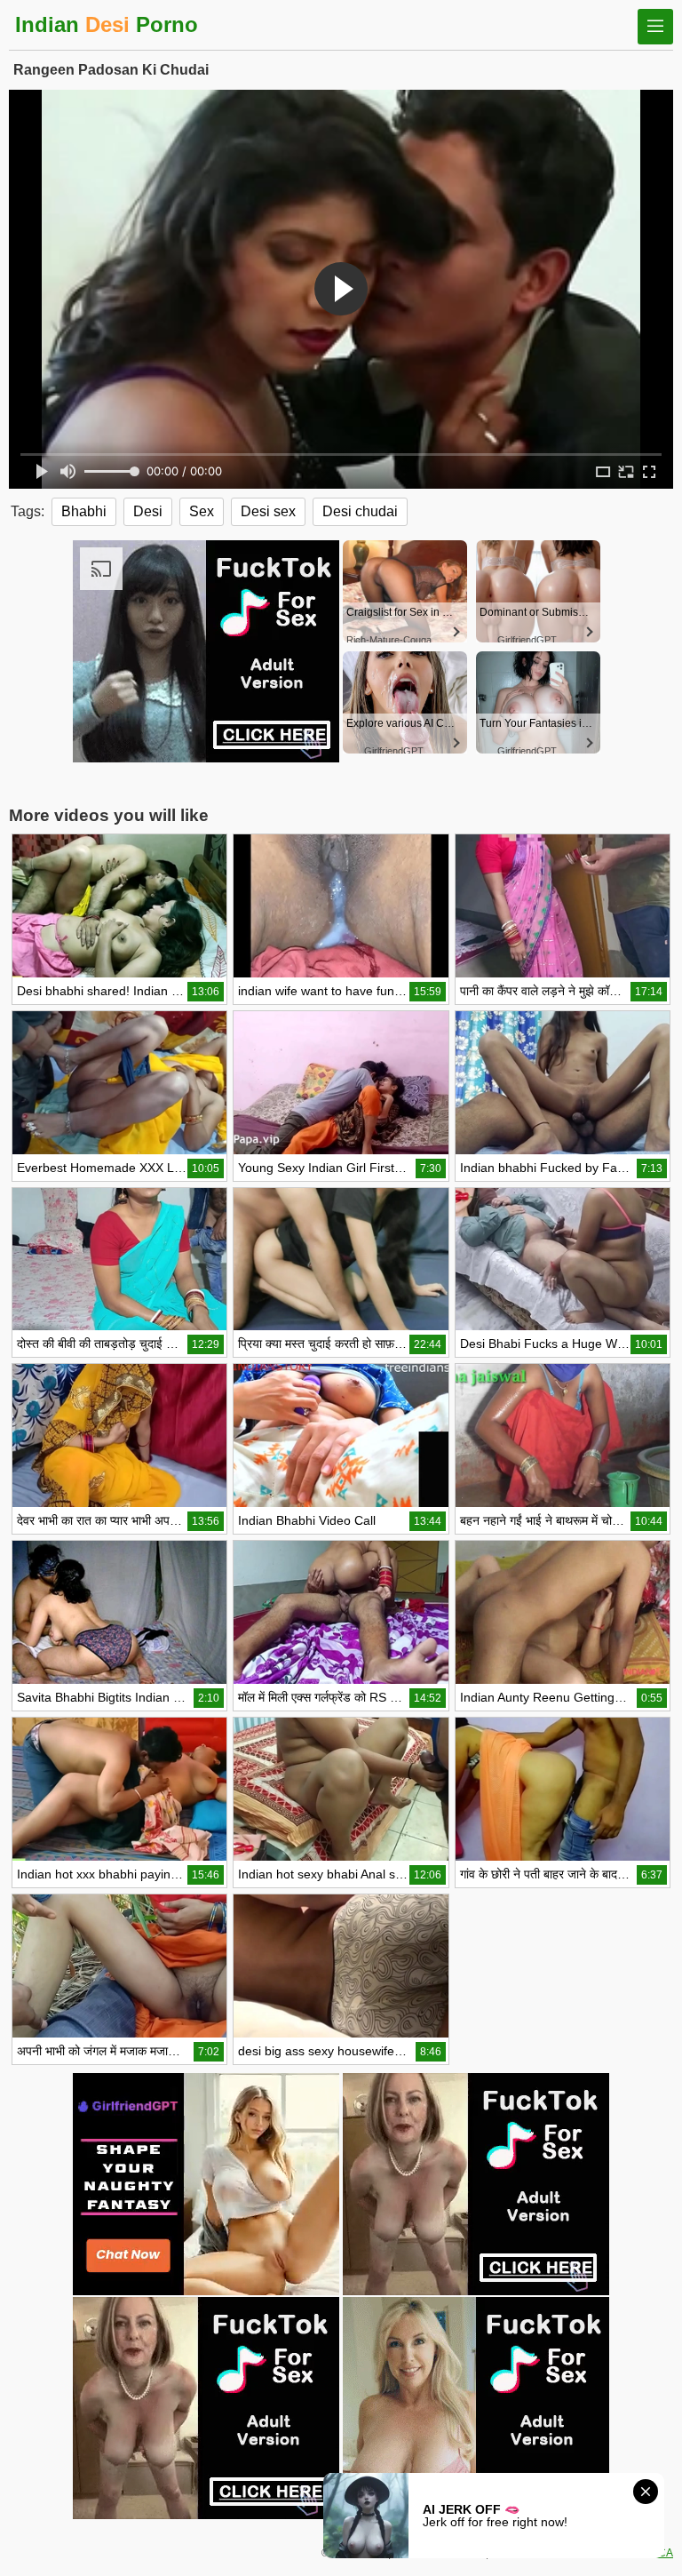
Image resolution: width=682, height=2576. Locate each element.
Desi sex (268, 511)
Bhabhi (84, 511)
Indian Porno (107, 24)
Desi (148, 511)
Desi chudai (360, 511)
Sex (202, 511)
